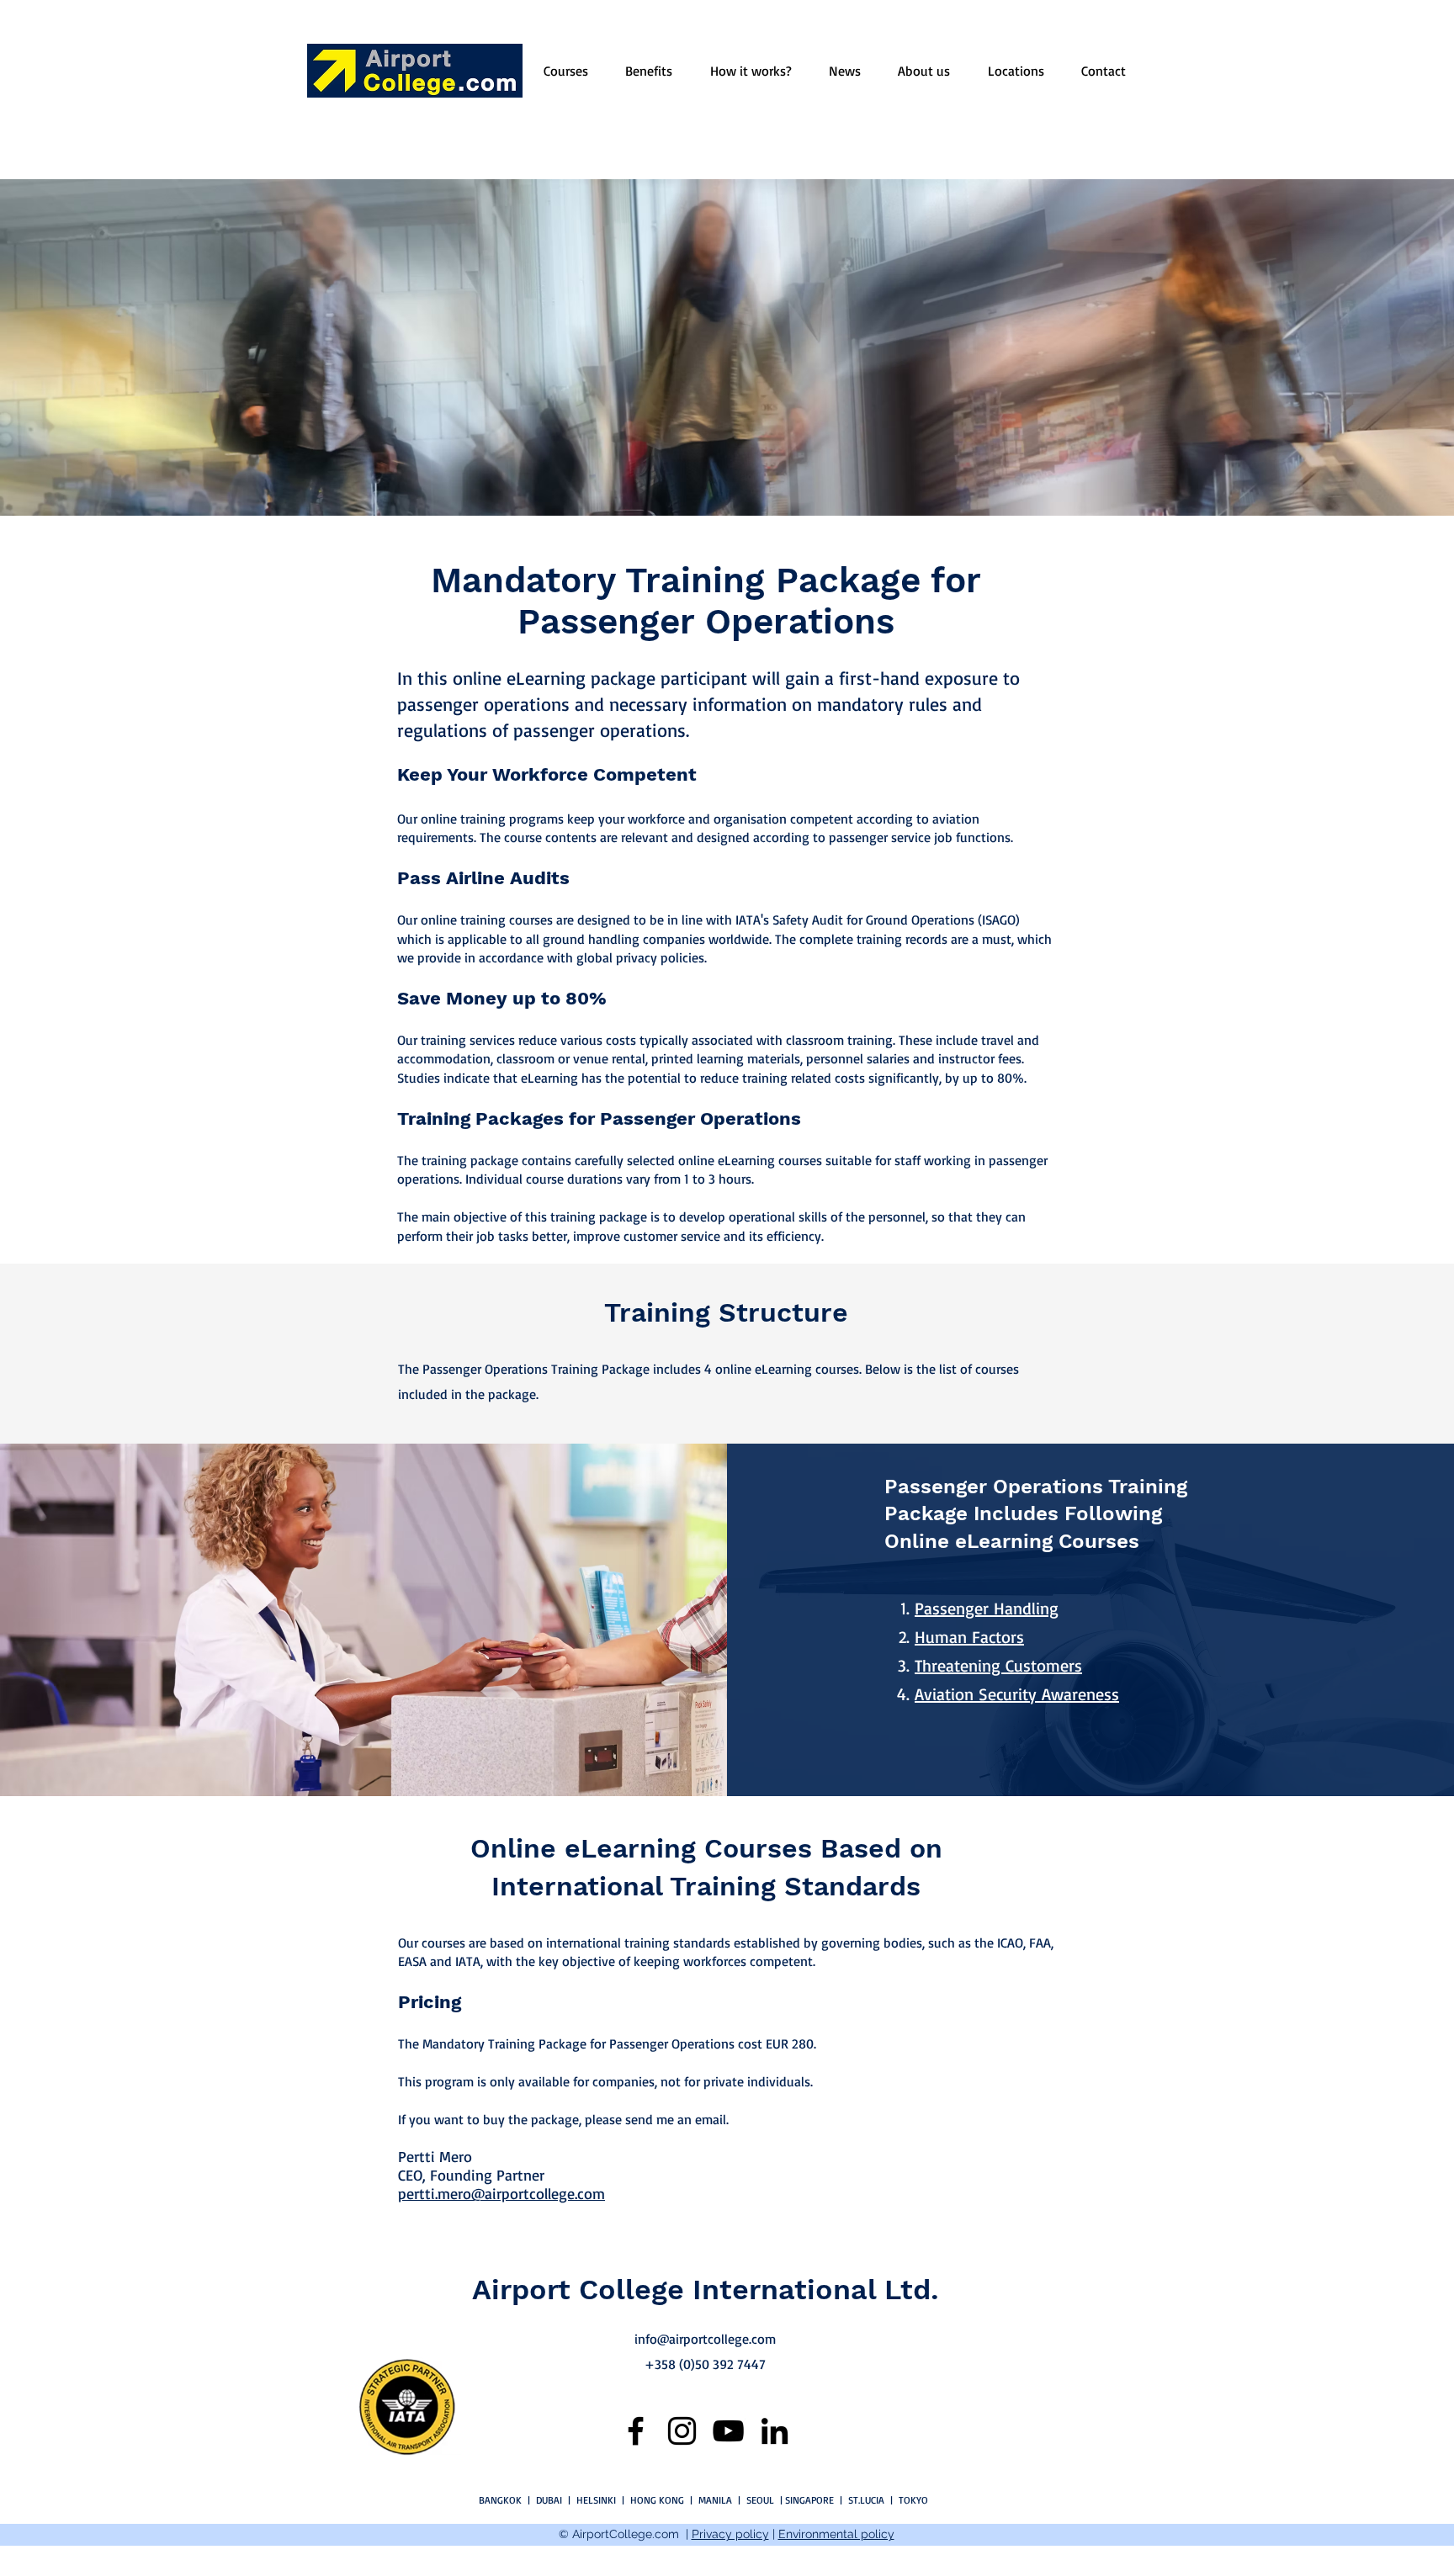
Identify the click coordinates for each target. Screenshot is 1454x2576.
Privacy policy (730, 2534)
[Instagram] (682, 2431)
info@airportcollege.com (705, 2339)
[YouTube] (728, 2431)
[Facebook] (636, 2431)
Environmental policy (836, 2534)
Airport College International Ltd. (706, 2289)
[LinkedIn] (775, 2431)
